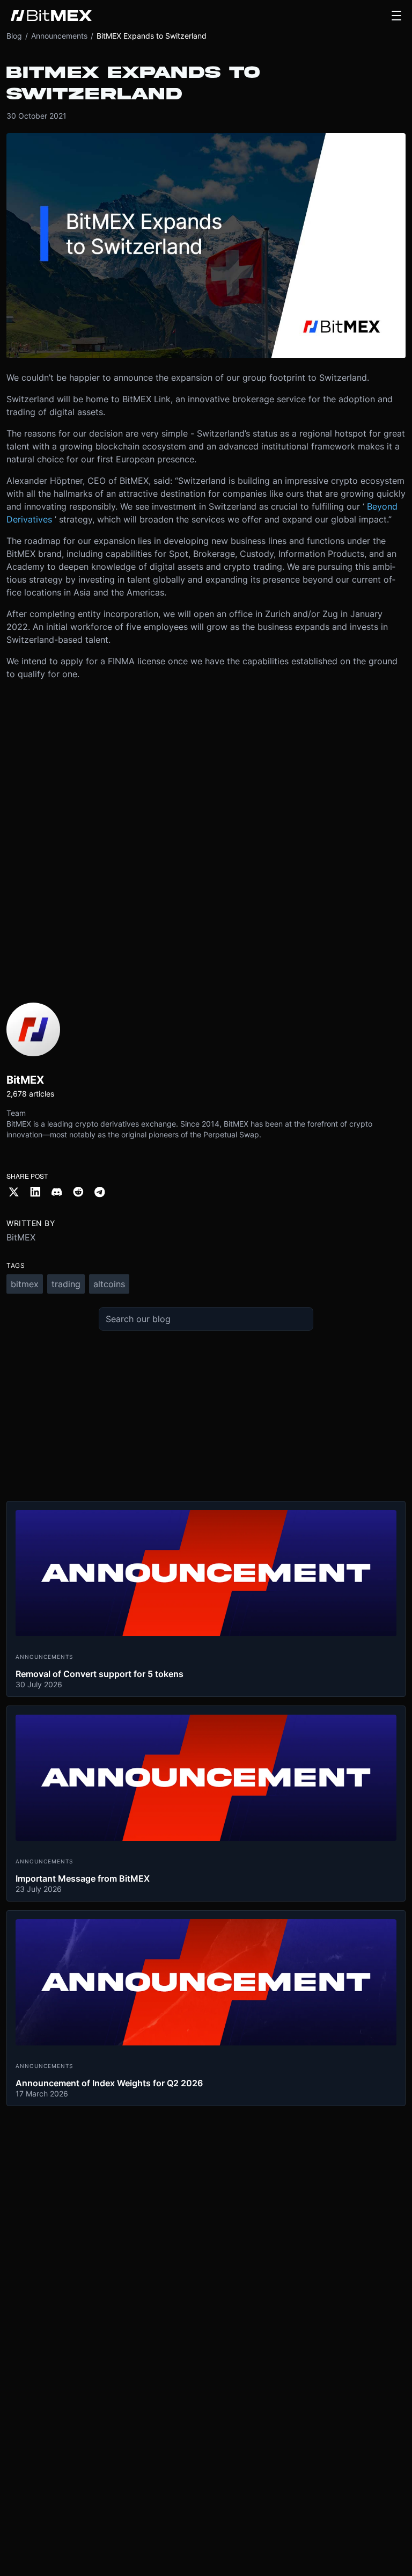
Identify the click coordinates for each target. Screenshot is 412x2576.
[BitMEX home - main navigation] (51, 16)
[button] (396, 16)
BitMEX (21, 1237)
